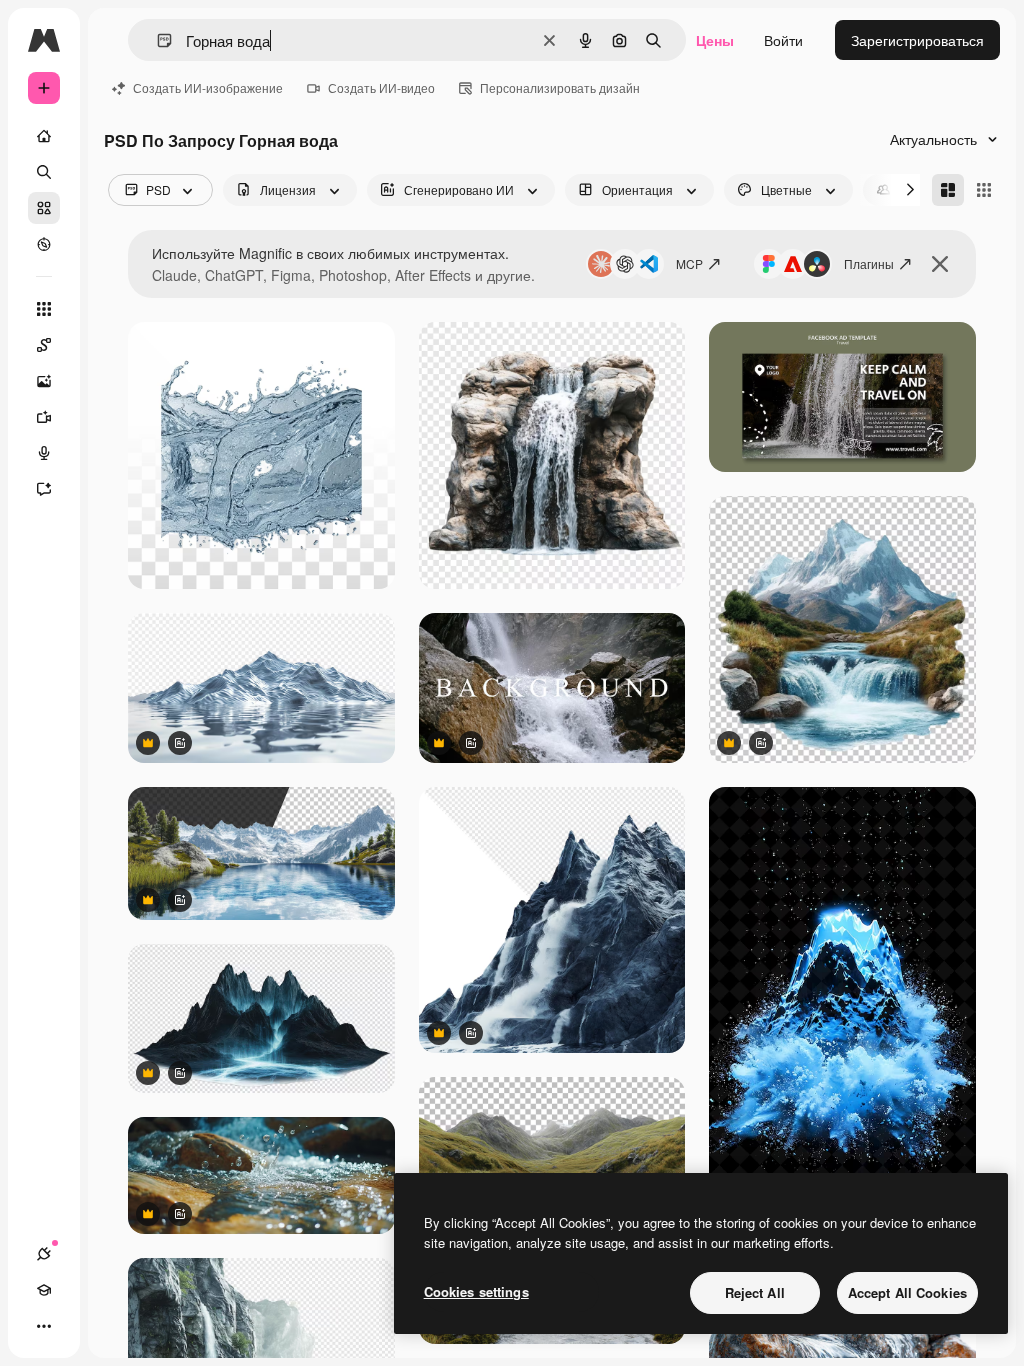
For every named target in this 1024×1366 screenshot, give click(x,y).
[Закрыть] (940, 264)
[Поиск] (44, 172)
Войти (783, 40)
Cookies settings (476, 1291)
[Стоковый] (44, 208)
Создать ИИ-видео (381, 87)
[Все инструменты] (44, 309)
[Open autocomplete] (156, 40)
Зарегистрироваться (917, 40)
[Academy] (44, 1290)
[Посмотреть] (44, 244)
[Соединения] (44, 1254)
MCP (689, 263)
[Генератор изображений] (44, 381)
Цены (715, 40)
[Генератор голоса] (44, 453)
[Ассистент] (44, 489)
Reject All (755, 1292)
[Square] (984, 190)
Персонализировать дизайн (560, 87)
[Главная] (44, 136)
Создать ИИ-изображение (208, 87)
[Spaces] (44, 345)
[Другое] (44, 1326)
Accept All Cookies (907, 1292)
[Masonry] (948, 190)
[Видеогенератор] (44, 417)
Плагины (869, 263)
